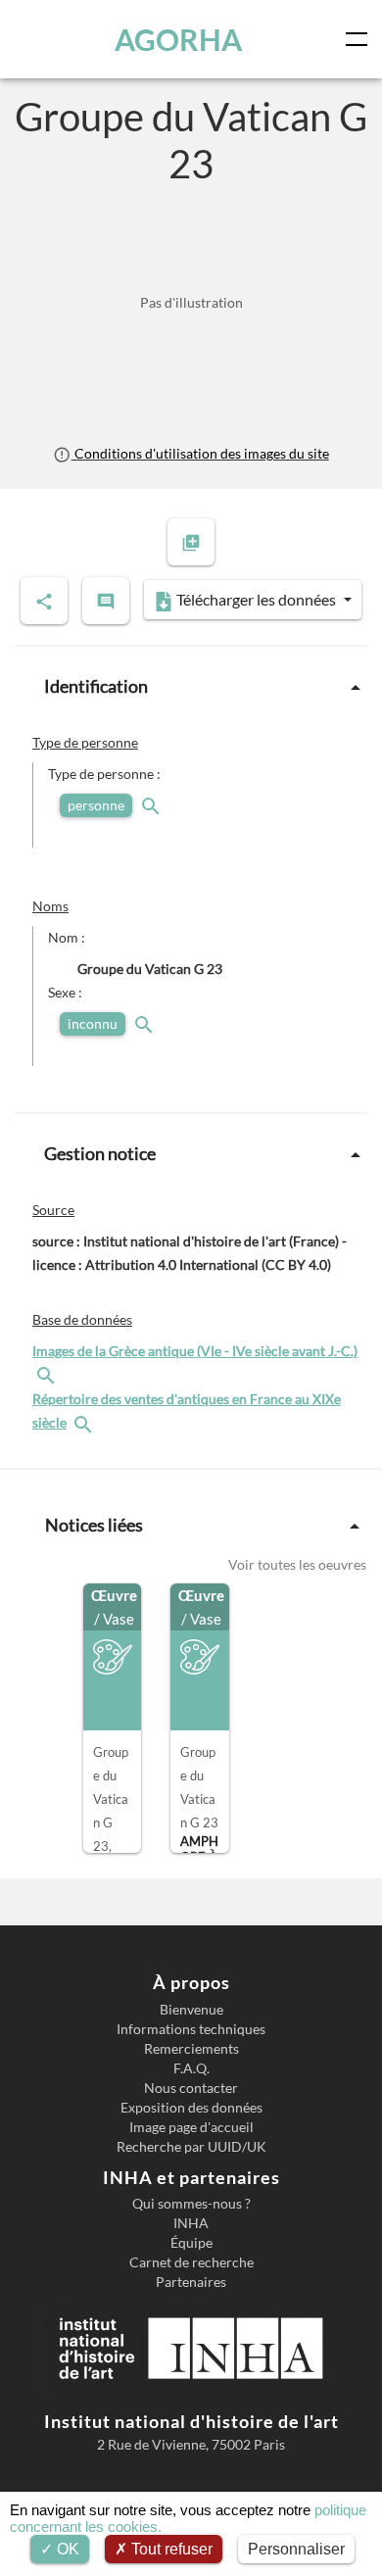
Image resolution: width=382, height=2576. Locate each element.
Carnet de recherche (191, 2262)
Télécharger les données (256, 599)
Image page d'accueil (191, 2127)
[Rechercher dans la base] (48, 1374)
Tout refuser (170, 2549)
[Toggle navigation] (360, 39)
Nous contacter (191, 2088)
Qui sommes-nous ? (191, 2204)
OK (66, 2549)
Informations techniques (191, 2029)
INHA (191, 2223)
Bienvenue (191, 2010)
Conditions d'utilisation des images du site (200, 453)
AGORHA (178, 39)
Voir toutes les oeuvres (297, 1564)
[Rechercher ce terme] (153, 805)
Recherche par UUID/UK (191, 2147)
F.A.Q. (191, 2068)
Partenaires (191, 2282)
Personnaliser (296, 2549)
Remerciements (191, 2049)
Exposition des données (191, 2108)
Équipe (191, 2243)
